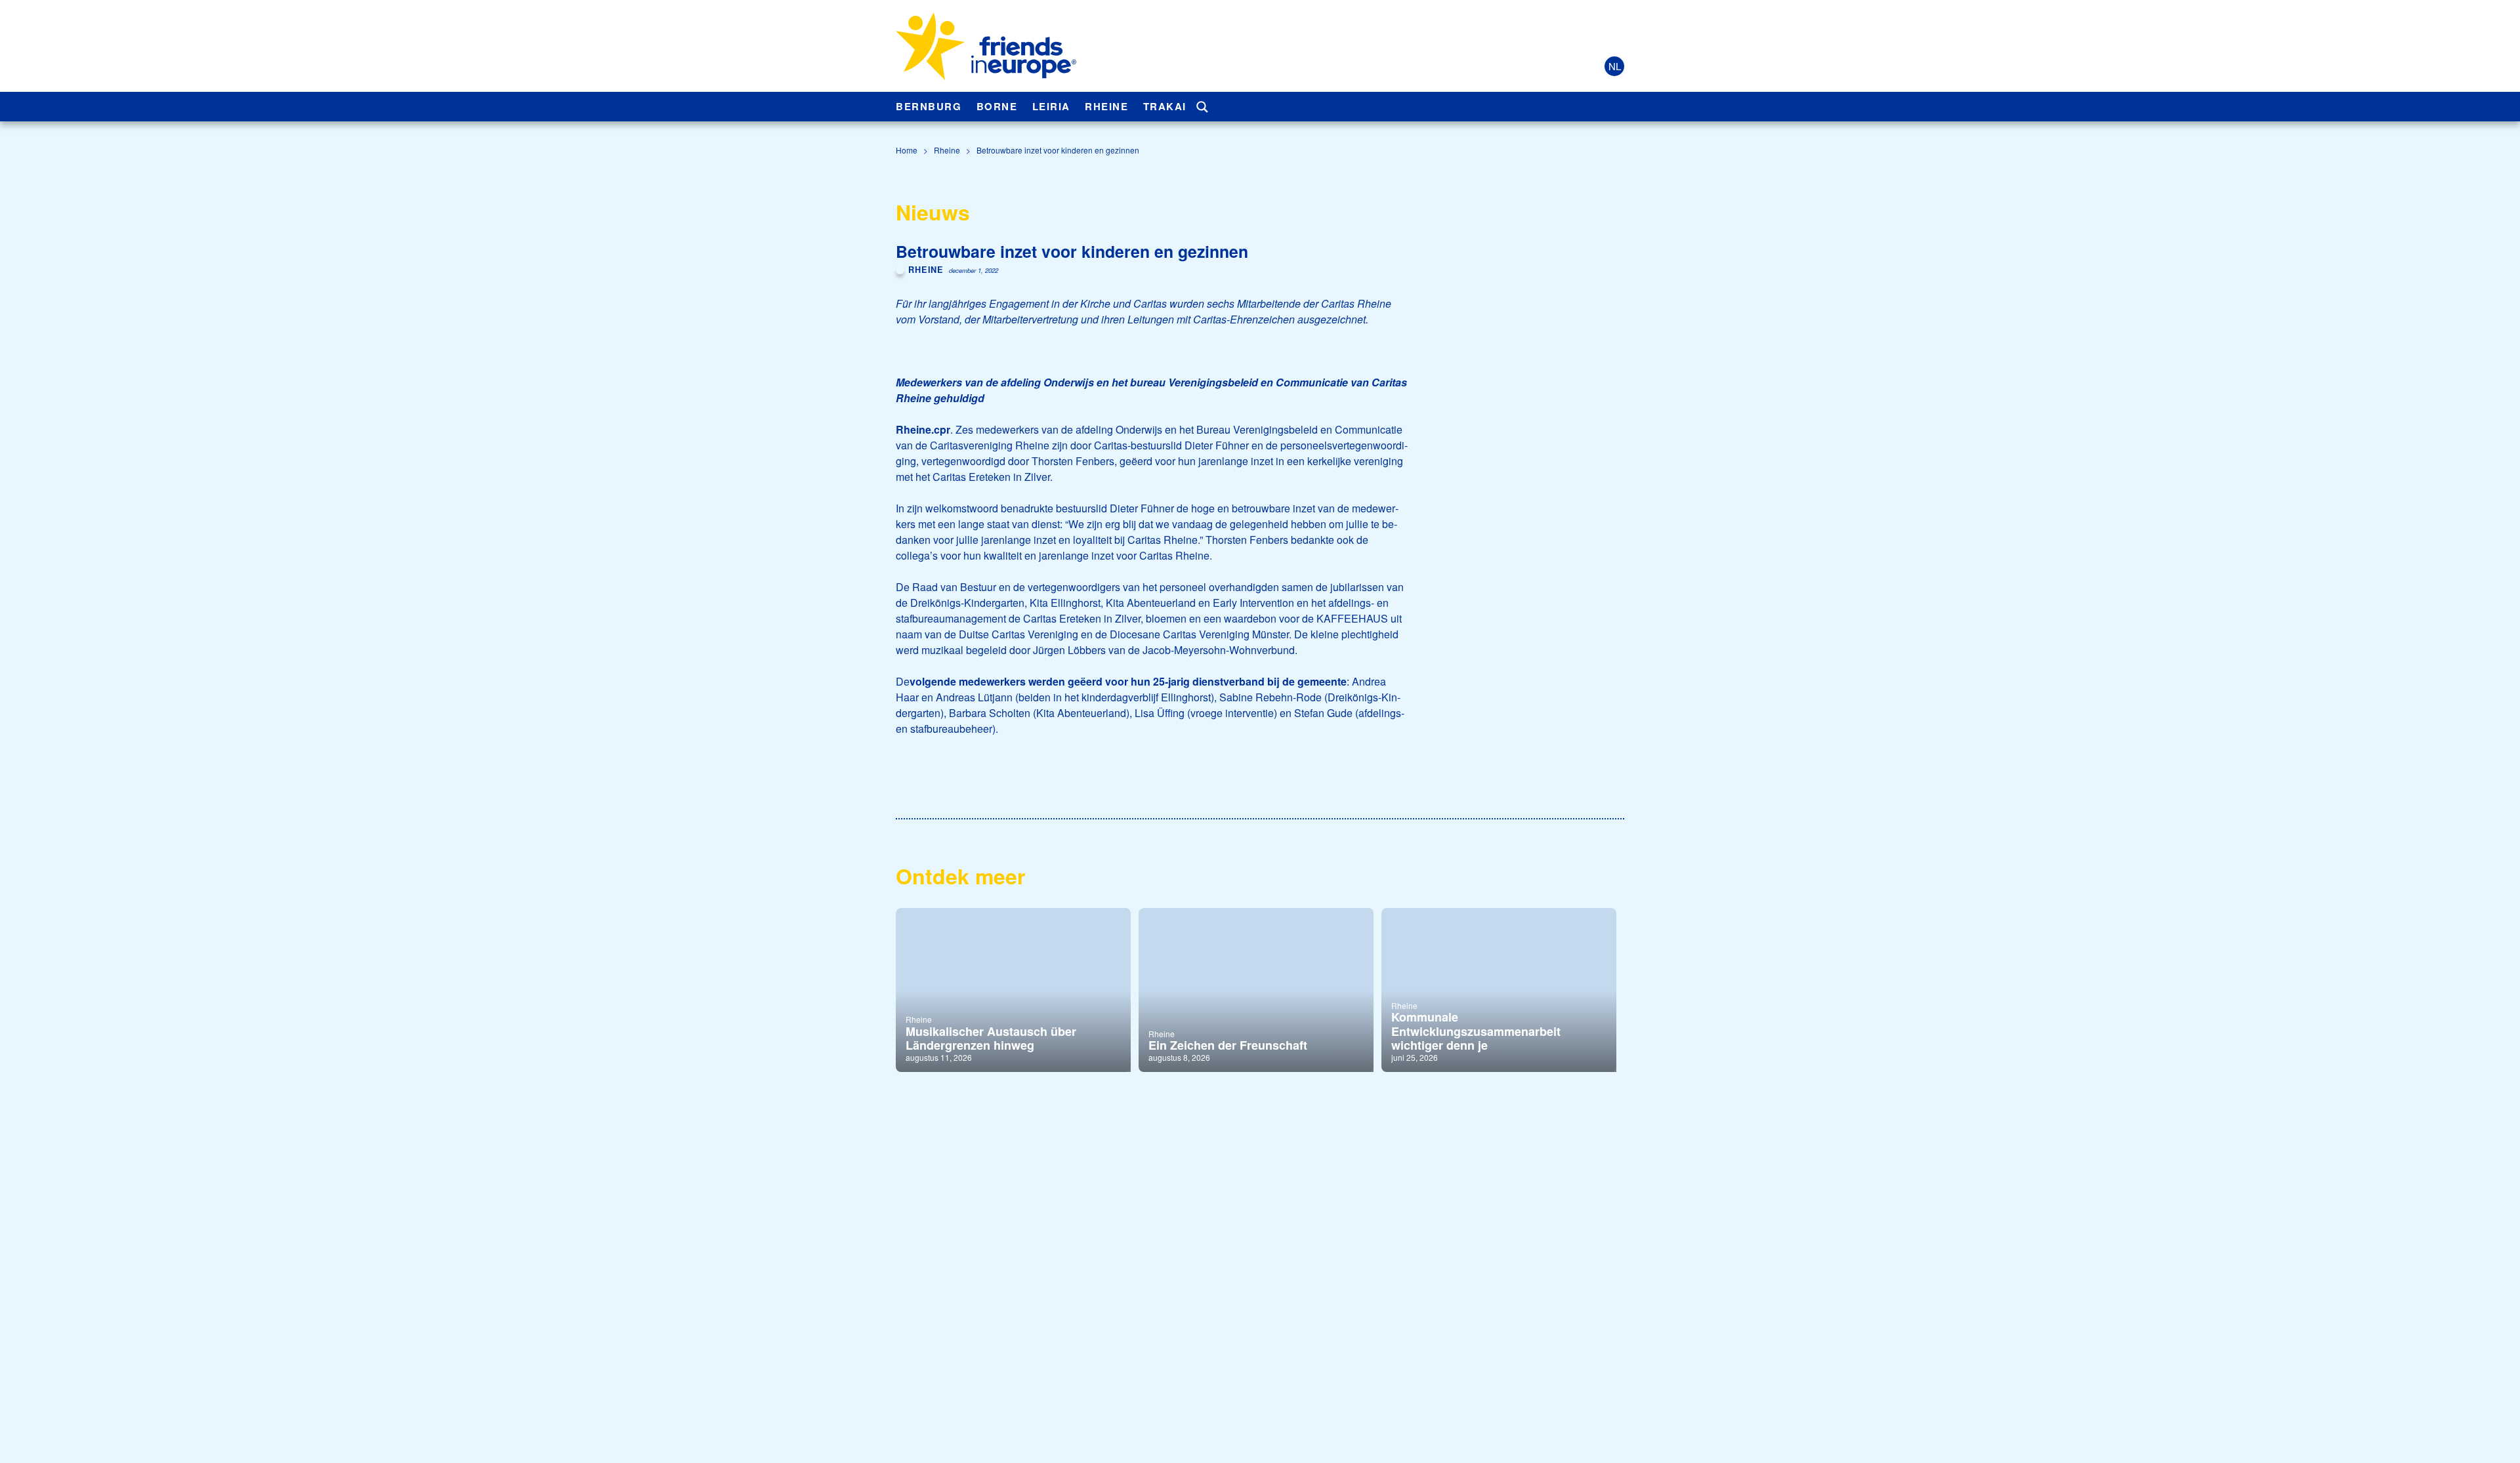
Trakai (1165, 106)
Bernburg (929, 106)
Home (907, 150)
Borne (997, 106)
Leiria (1051, 106)
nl (1615, 66)
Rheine (1106, 106)
